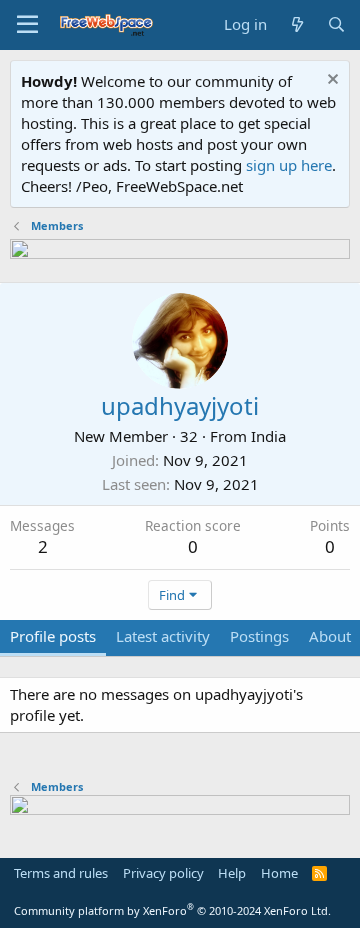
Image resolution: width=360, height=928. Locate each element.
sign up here (289, 165)
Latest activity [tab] (163, 636)
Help (232, 873)
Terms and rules (61, 873)
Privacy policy (163, 873)
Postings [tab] (259, 636)
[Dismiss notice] (330, 81)
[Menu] (27, 25)
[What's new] (296, 24)
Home (279, 873)
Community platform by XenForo (172, 910)
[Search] (336, 24)
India (268, 436)
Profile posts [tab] (53, 636)
